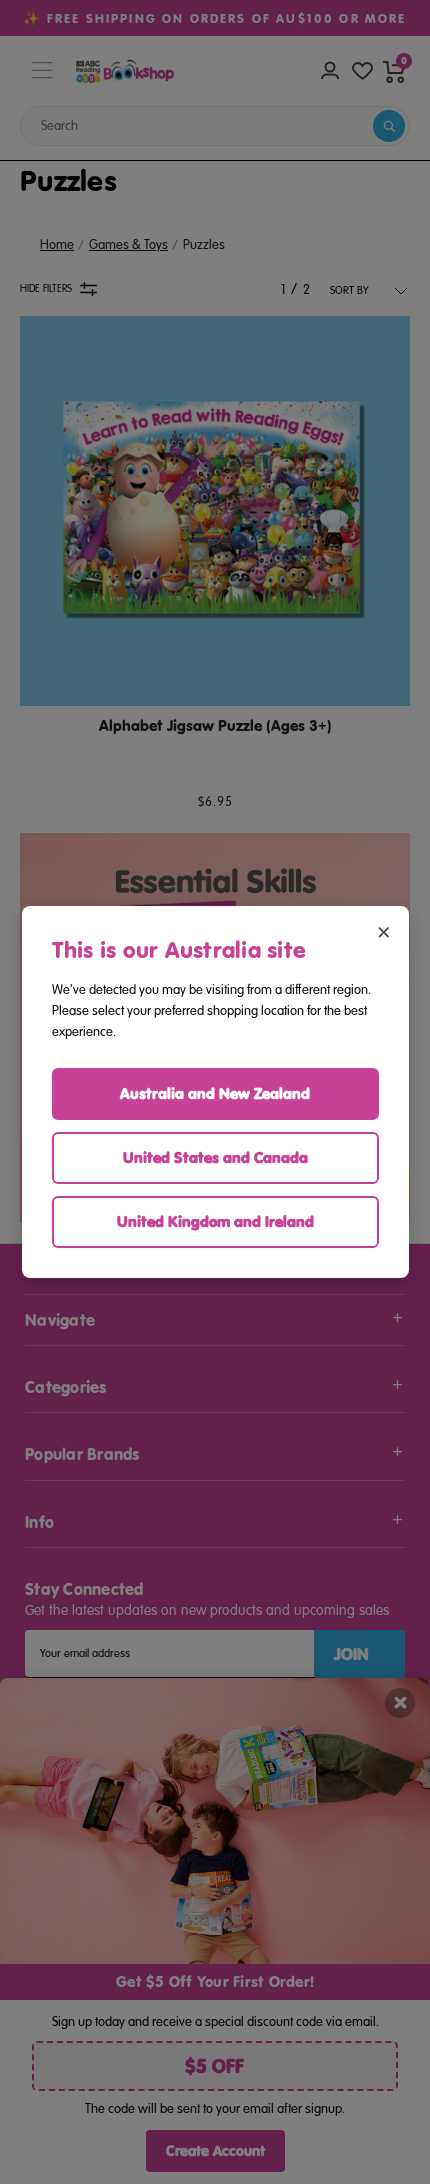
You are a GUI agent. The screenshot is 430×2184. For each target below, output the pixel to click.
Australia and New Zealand (215, 1093)
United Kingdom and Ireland (215, 1221)
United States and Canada (215, 1157)
